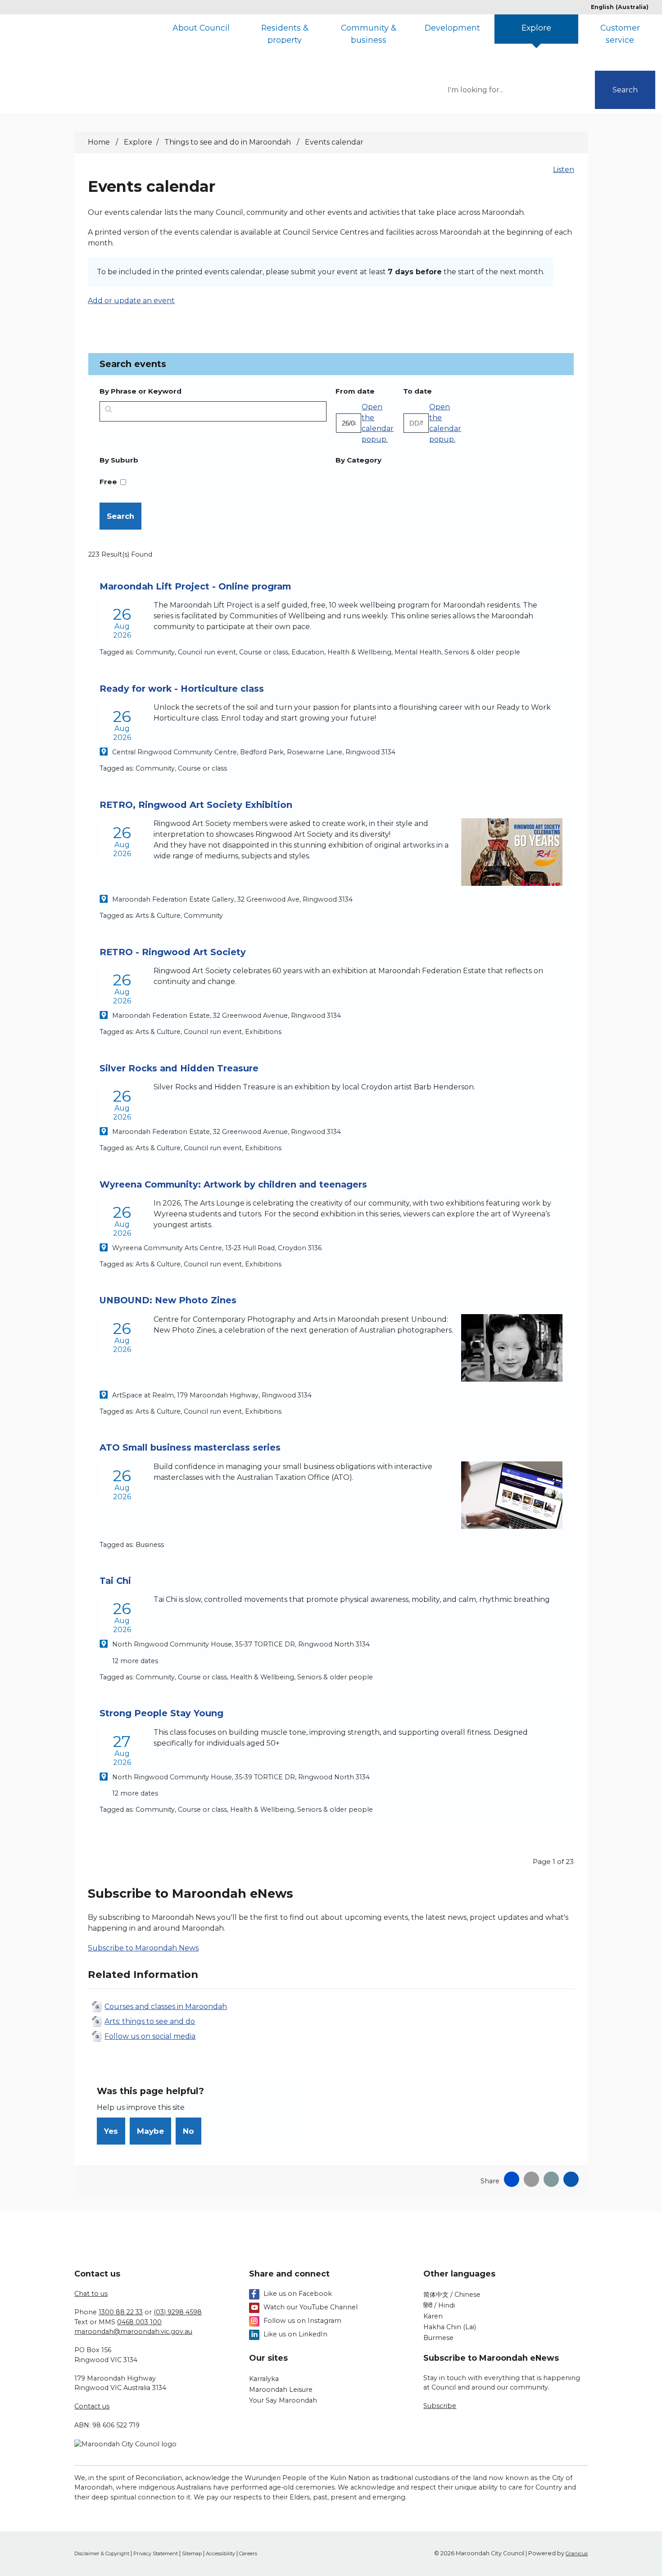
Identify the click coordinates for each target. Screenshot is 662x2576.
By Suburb (119, 460)
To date (432, 391)
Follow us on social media (150, 2036)
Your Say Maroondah (283, 2400)
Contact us (92, 2406)
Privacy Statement (156, 2553)
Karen (433, 2316)
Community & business (368, 33)
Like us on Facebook (298, 2294)
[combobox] (623, 7)
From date (365, 391)
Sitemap (192, 2553)
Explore (536, 28)
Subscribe (440, 2406)
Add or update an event (131, 301)
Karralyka (264, 2379)
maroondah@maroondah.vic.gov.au (133, 2331)
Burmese (438, 2338)
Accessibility (220, 2553)
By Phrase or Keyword (141, 391)
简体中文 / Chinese (452, 2295)
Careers (248, 2553)
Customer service (620, 33)
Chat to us (91, 2294)
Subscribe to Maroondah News (143, 1948)
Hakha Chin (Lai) (450, 2327)
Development (452, 28)
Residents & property (285, 33)
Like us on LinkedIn (295, 2334)
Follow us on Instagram (302, 2321)
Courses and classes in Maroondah (166, 2007)
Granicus (577, 2553)
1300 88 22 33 (121, 2312)
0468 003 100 (139, 2322)
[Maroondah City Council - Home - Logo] (100, 46)
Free (108, 482)
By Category (358, 460)
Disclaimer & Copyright (102, 2553)
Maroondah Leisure (281, 2390)
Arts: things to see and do (150, 2021)
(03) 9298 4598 (178, 2312)
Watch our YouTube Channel (311, 2307)
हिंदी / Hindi (439, 2305)
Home (99, 142)
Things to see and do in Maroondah (229, 142)
